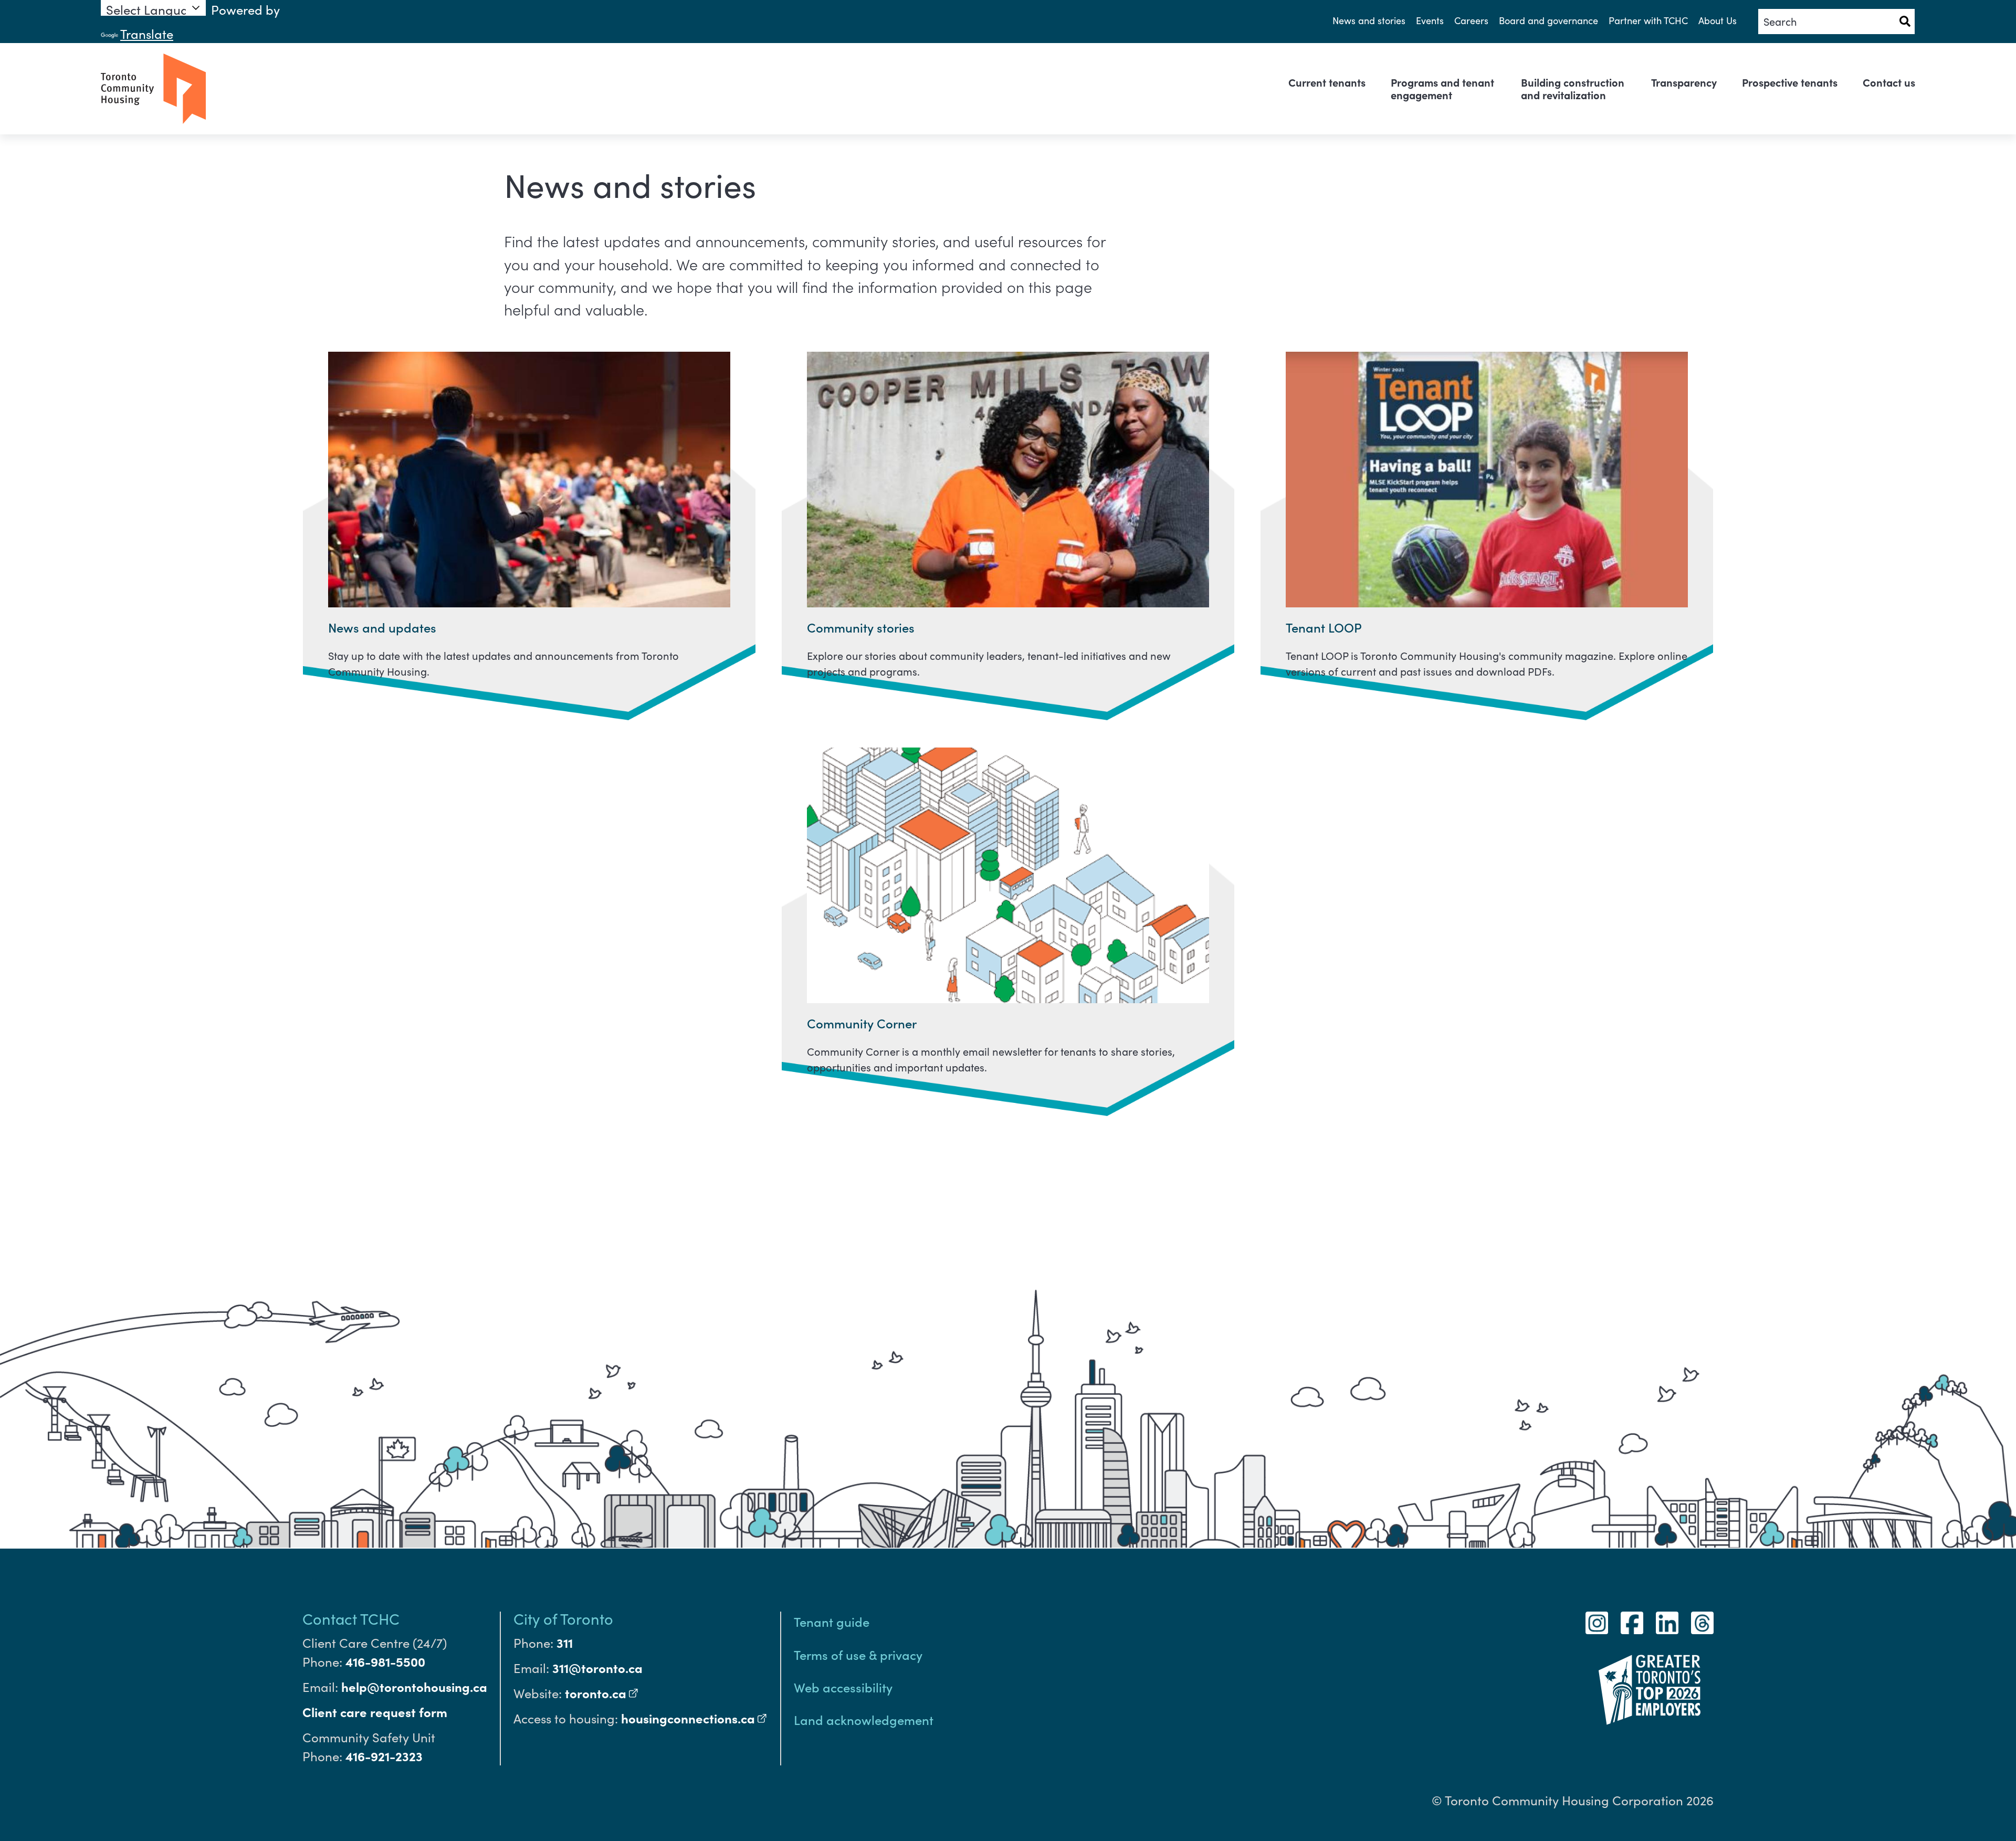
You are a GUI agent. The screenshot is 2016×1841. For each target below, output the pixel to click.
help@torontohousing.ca (414, 1686)
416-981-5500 (385, 1661)
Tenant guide (832, 1621)
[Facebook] (1632, 1623)
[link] (1327, 82)
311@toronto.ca (597, 1668)
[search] (1836, 22)
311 (565, 1642)
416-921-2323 (384, 1756)
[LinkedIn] (1667, 1623)
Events (1430, 20)
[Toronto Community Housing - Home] (153, 89)
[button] (1905, 22)
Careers (1471, 20)
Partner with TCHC (1648, 20)
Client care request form (375, 1712)
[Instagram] (1597, 1623)
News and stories (1369, 20)
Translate (147, 34)
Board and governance (1548, 20)
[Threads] (1702, 1623)
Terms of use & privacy (858, 1654)
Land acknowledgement (864, 1719)
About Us (1718, 20)
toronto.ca (602, 1693)
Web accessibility (843, 1687)
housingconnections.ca (694, 1718)
